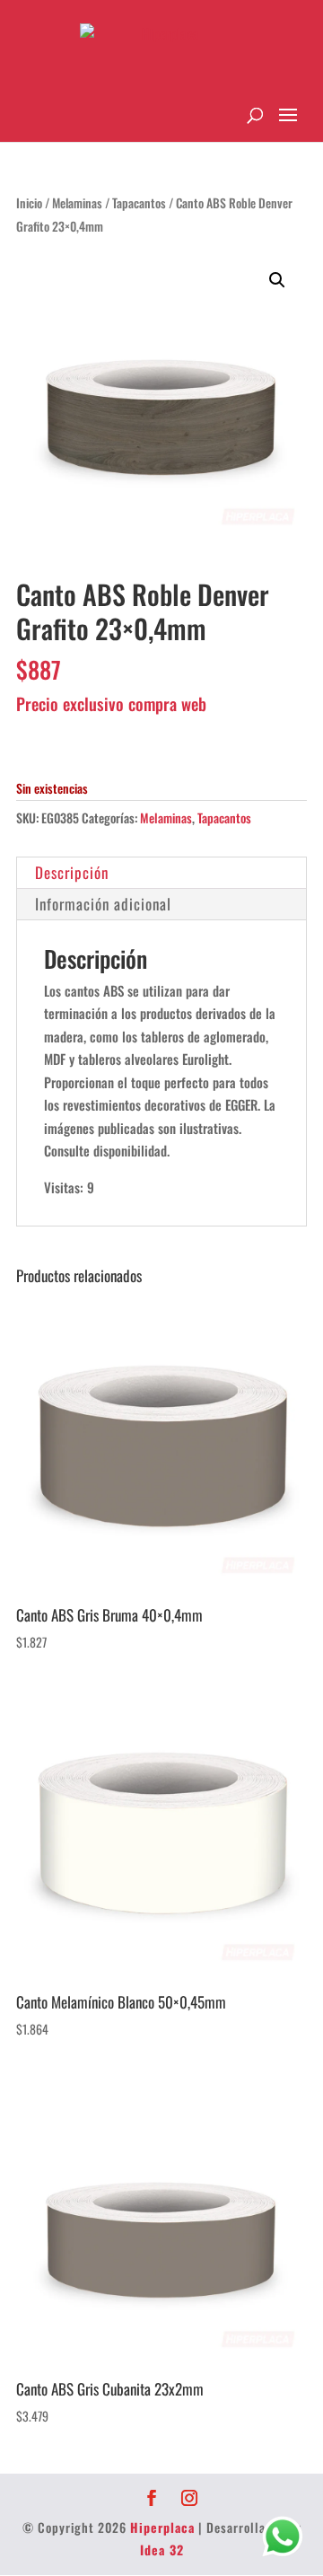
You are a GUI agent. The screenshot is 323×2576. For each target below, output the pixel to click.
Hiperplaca (162, 2527)
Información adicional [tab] (103, 904)
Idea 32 (162, 2550)
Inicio (29, 203)
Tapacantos (139, 203)
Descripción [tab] (72, 872)
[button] (277, 280)
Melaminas (77, 203)
